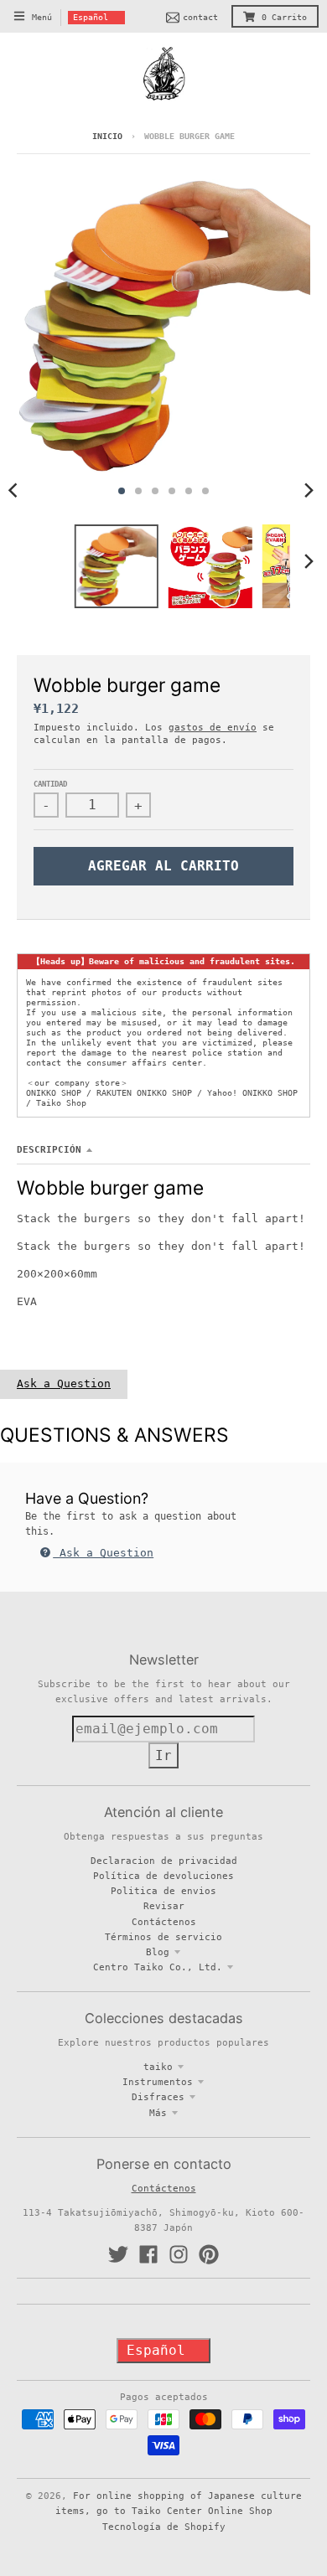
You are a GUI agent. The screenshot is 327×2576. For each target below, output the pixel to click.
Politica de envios (163, 1891)
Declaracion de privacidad (164, 1861)
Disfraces (158, 2097)
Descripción (49, 1149)
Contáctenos (164, 1922)
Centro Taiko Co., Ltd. (158, 1967)
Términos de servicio (163, 1937)
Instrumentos (158, 2082)
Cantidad (50, 784)
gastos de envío (213, 727)
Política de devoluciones (163, 1876)
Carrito (284, 17)
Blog (158, 1952)
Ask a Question (64, 1384)
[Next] (309, 491)
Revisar (164, 1906)
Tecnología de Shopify (164, 2527)
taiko (158, 2067)
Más (158, 2113)
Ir (163, 1755)
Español (91, 17)
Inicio (107, 136)
